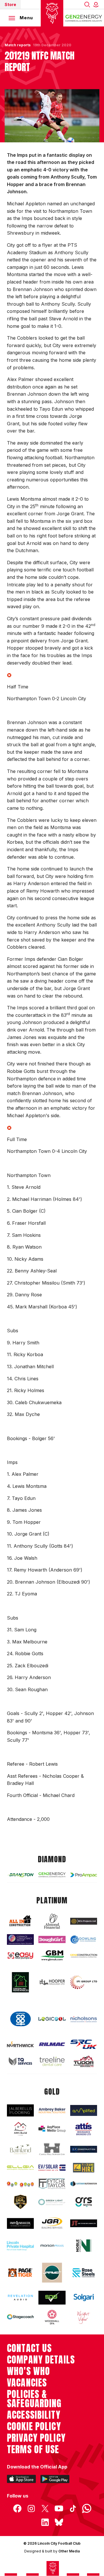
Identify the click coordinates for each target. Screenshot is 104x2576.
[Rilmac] (52, 2044)
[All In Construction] (20, 1921)
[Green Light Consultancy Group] (52, 2202)
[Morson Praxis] (52, 2246)
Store (10, 4)
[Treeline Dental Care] (52, 2061)
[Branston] (20, 1875)
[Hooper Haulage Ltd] (52, 1982)
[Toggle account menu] (97, 4)
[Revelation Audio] (20, 2297)
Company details (41, 2360)
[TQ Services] (20, 2061)
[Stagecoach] (20, 2317)
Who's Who (28, 2371)
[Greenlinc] (20, 1982)
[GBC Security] (20, 2202)
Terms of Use (33, 2449)
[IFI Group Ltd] (84, 1982)
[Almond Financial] (52, 1921)
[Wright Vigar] (84, 2317)
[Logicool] (52, 2019)
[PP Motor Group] (52, 2272)
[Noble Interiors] (84, 2246)
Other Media (69, 2551)
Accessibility (34, 2415)
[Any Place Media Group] (52, 2129)
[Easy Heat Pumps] (20, 1956)
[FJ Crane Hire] (84, 2168)
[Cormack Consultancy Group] (20, 1939)
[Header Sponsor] (84, 18)
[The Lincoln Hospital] (20, 2246)
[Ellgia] (20, 2168)
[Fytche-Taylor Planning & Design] (52, 2184)
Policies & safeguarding (34, 2399)
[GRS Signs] (84, 2202)
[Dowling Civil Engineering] (84, 1939)
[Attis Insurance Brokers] (84, 2129)
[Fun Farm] (20, 2184)
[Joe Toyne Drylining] (84, 2223)
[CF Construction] (84, 2149)
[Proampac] (84, 1875)
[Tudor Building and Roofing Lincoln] (84, 2061)
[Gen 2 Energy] (52, 1875)
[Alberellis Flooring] (20, 2110)
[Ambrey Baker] (52, 2110)
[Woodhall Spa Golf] (52, 2317)
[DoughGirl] (52, 1939)
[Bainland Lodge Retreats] (20, 2149)
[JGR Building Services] (52, 2223)
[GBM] (52, 1956)
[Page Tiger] (20, 2273)
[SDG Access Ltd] (52, 2298)
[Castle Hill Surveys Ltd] (52, 2149)
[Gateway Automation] (84, 2184)
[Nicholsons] (84, 2019)
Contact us (29, 2348)
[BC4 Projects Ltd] (84, 1921)
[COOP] (20, 2019)
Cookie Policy (34, 2426)
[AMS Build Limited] (20, 2129)
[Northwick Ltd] (20, 2044)
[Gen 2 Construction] (84, 1956)
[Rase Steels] (84, 2273)
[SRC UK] (84, 2044)
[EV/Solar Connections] (52, 2168)
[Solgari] (84, 2297)
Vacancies (27, 2383)
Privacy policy (36, 2438)
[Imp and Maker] (20, 2223)
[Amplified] (84, 2110)
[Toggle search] (87, 4)
